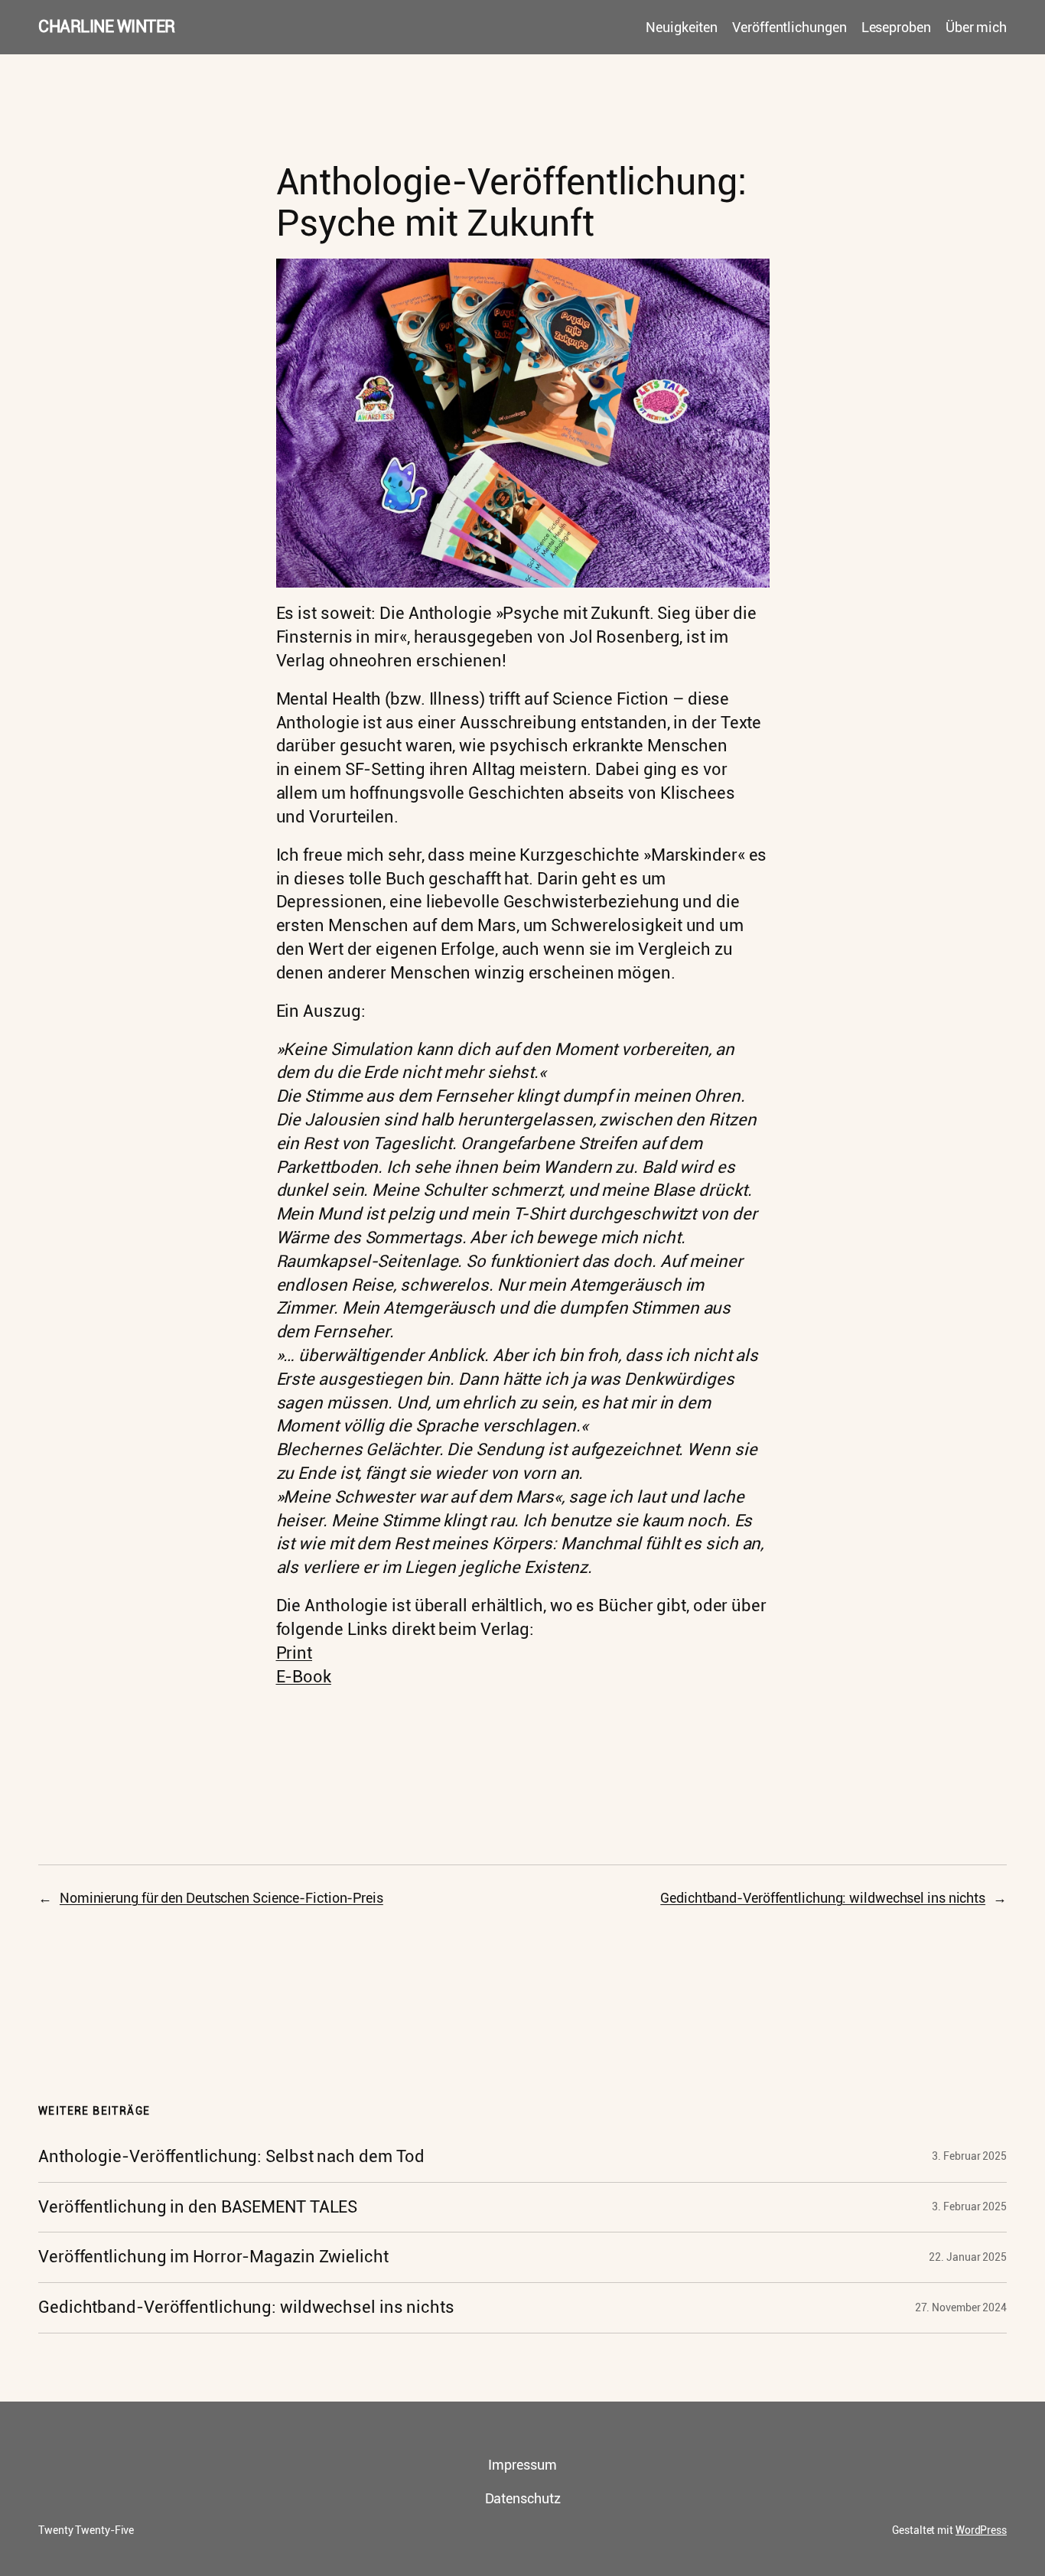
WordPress (981, 2530)
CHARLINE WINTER (107, 26)
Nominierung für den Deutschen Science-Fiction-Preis (221, 1898)
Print (295, 1653)
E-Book (304, 1677)
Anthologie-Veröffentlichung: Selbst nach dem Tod (231, 2157)
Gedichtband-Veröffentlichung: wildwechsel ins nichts (823, 1898)
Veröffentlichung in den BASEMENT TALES (198, 2207)
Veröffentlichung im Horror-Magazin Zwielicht (213, 2257)
